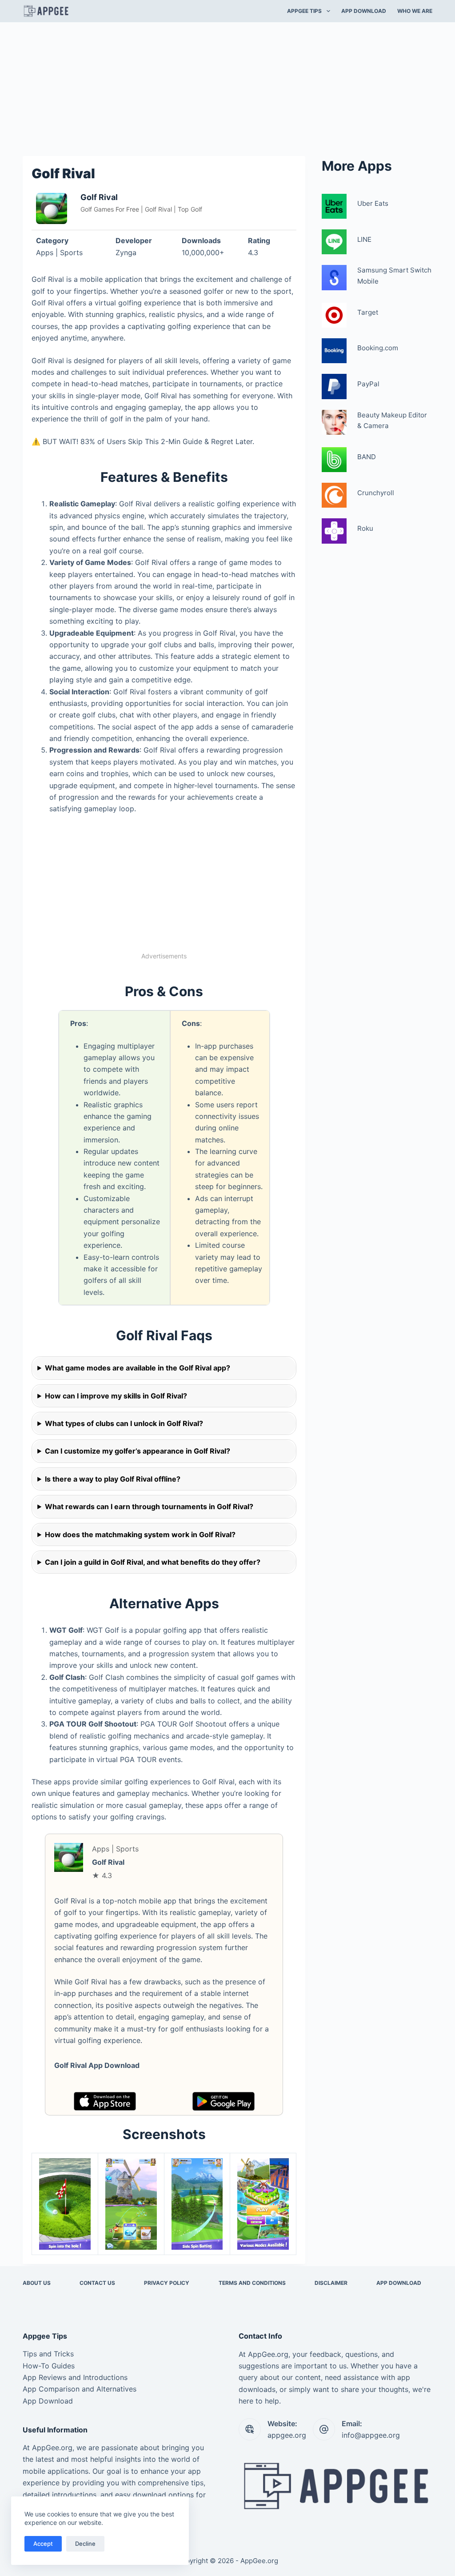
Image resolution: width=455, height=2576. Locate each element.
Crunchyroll (376, 493)
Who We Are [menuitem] (415, 11)
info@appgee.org (371, 2435)
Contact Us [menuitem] (97, 2283)
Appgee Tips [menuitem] (304, 11)
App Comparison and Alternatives (80, 2389)
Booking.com (378, 348)
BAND (367, 457)
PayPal (368, 384)
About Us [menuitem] (37, 2283)
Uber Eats (373, 203)
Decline (85, 2544)
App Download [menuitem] (364, 11)
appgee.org (287, 2435)
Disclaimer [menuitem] (331, 2283)
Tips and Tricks (48, 2354)
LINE (364, 239)
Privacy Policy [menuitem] (167, 2283)
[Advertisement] (227, 88)
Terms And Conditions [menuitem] (252, 2283)
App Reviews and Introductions (75, 2377)
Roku (365, 528)
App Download (48, 2401)
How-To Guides (49, 2366)
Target (368, 312)
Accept (43, 2544)
